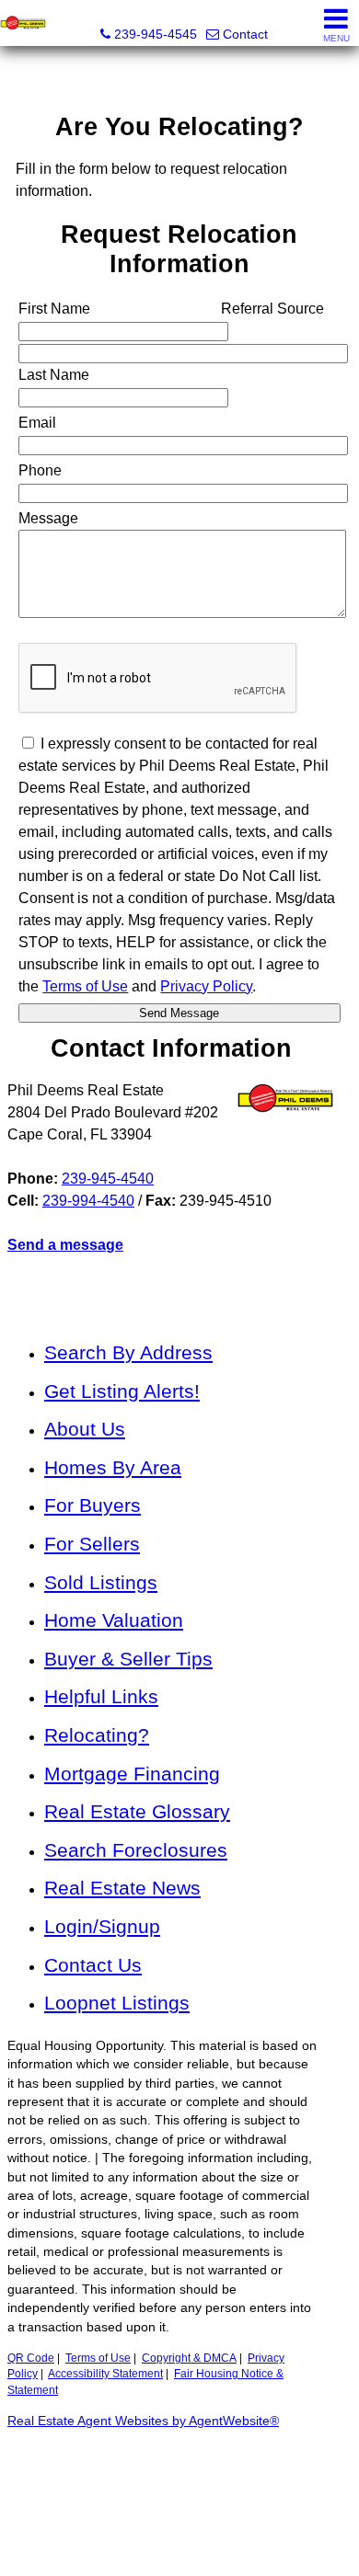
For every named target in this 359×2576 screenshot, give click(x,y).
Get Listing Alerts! (122, 1391)
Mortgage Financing (132, 1774)
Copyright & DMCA (189, 2358)
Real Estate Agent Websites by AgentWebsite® (143, 2421)
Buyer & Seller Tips (128, 1659)
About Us (85, 1429)
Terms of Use (98, 2358)
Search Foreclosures (136, 1850)
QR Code (31, 2358)
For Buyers (93, 1505)
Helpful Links (101, 1696)
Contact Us (93, 1965)
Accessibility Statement (105, 2374)
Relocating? (97, 1735)
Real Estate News (122, 1888)
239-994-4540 (88, 1201)
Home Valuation (114, 1620)
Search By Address (128, 1352)
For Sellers (92, 1544)
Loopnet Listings (117, 2003)
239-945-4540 (108, 1179)
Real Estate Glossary (137, 1811)
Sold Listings (101, 1582)
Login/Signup (102, 1926)
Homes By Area (113, 1467)
